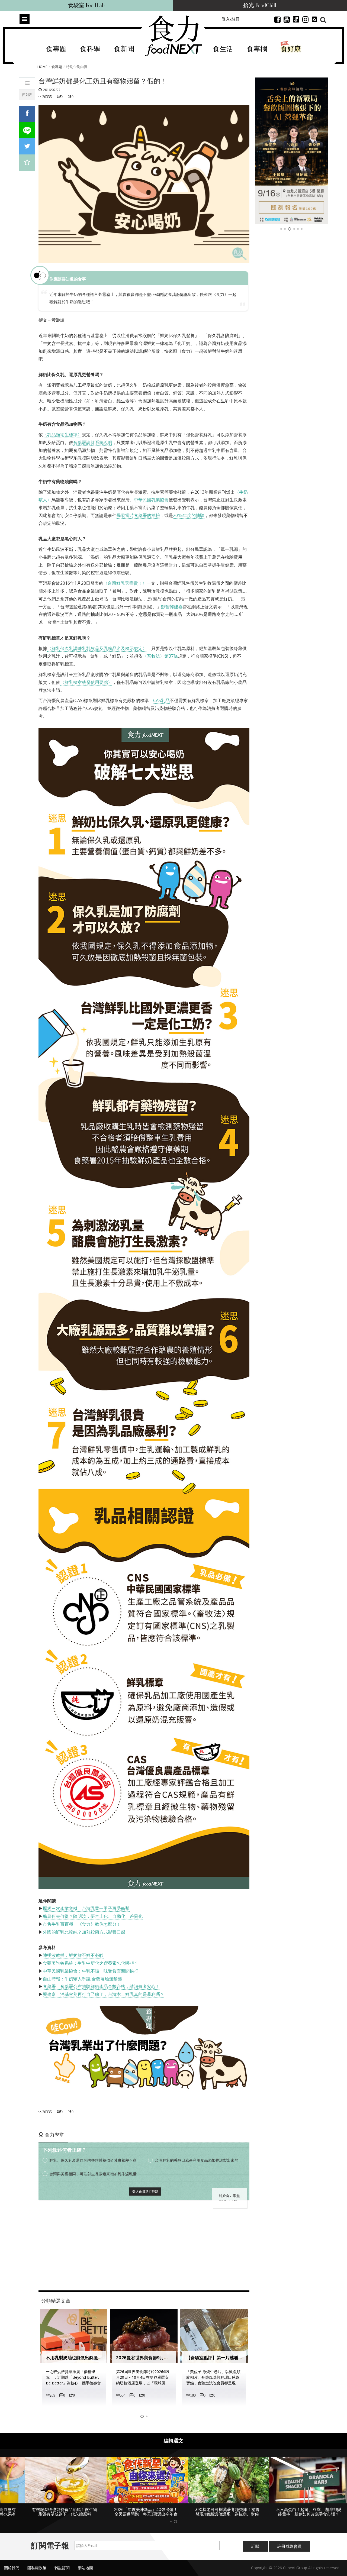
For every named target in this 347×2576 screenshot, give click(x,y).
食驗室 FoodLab (86, 5)
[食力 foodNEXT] (173, 36)
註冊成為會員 (290, 2548)
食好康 (291, 49)
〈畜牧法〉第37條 (160, 656)
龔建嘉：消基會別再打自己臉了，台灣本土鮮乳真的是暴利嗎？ (104, 1994)
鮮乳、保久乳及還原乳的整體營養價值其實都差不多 (93, 2160)
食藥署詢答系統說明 (93, 442)
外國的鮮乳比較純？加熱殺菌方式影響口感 (84, 1932)
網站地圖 (85, 2569)
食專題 (56, 49)
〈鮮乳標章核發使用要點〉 (86, 682)
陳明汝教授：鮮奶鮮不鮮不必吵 (73, 1955)
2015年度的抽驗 (189, 515)
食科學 (90, 49)
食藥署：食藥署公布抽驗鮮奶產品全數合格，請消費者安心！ (101, 1986)
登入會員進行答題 (145, 2191)
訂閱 (255, 2548)
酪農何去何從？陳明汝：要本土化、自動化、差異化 (93, 1916)
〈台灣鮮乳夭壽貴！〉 (125, 583)
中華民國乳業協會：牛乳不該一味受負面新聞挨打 (91, 1971)
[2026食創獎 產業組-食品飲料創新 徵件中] (293, 151)
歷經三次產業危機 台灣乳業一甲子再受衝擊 (86, 1908)
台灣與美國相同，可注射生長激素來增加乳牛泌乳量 (93, 2174)
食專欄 (257, 49)
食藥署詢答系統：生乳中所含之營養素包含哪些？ (91, 1963)
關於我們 (12, 2569)
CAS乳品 (161, 700)
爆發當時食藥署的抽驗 (138, 515)
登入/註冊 (231, 19)
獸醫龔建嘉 (172, 607)
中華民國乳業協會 (151, 500)
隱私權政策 (37, 2569)
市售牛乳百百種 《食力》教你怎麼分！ (82, 1924)
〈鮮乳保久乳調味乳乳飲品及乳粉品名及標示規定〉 (97, 648)
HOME (42, 67)
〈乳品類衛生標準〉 (62, 435)
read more (230, 2200)
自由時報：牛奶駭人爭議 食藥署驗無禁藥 (82, 1979)
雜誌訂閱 (62, 2569)
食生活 (223, 49)
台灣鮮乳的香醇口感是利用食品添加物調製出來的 (197, 2160)
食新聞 (124, 49)
